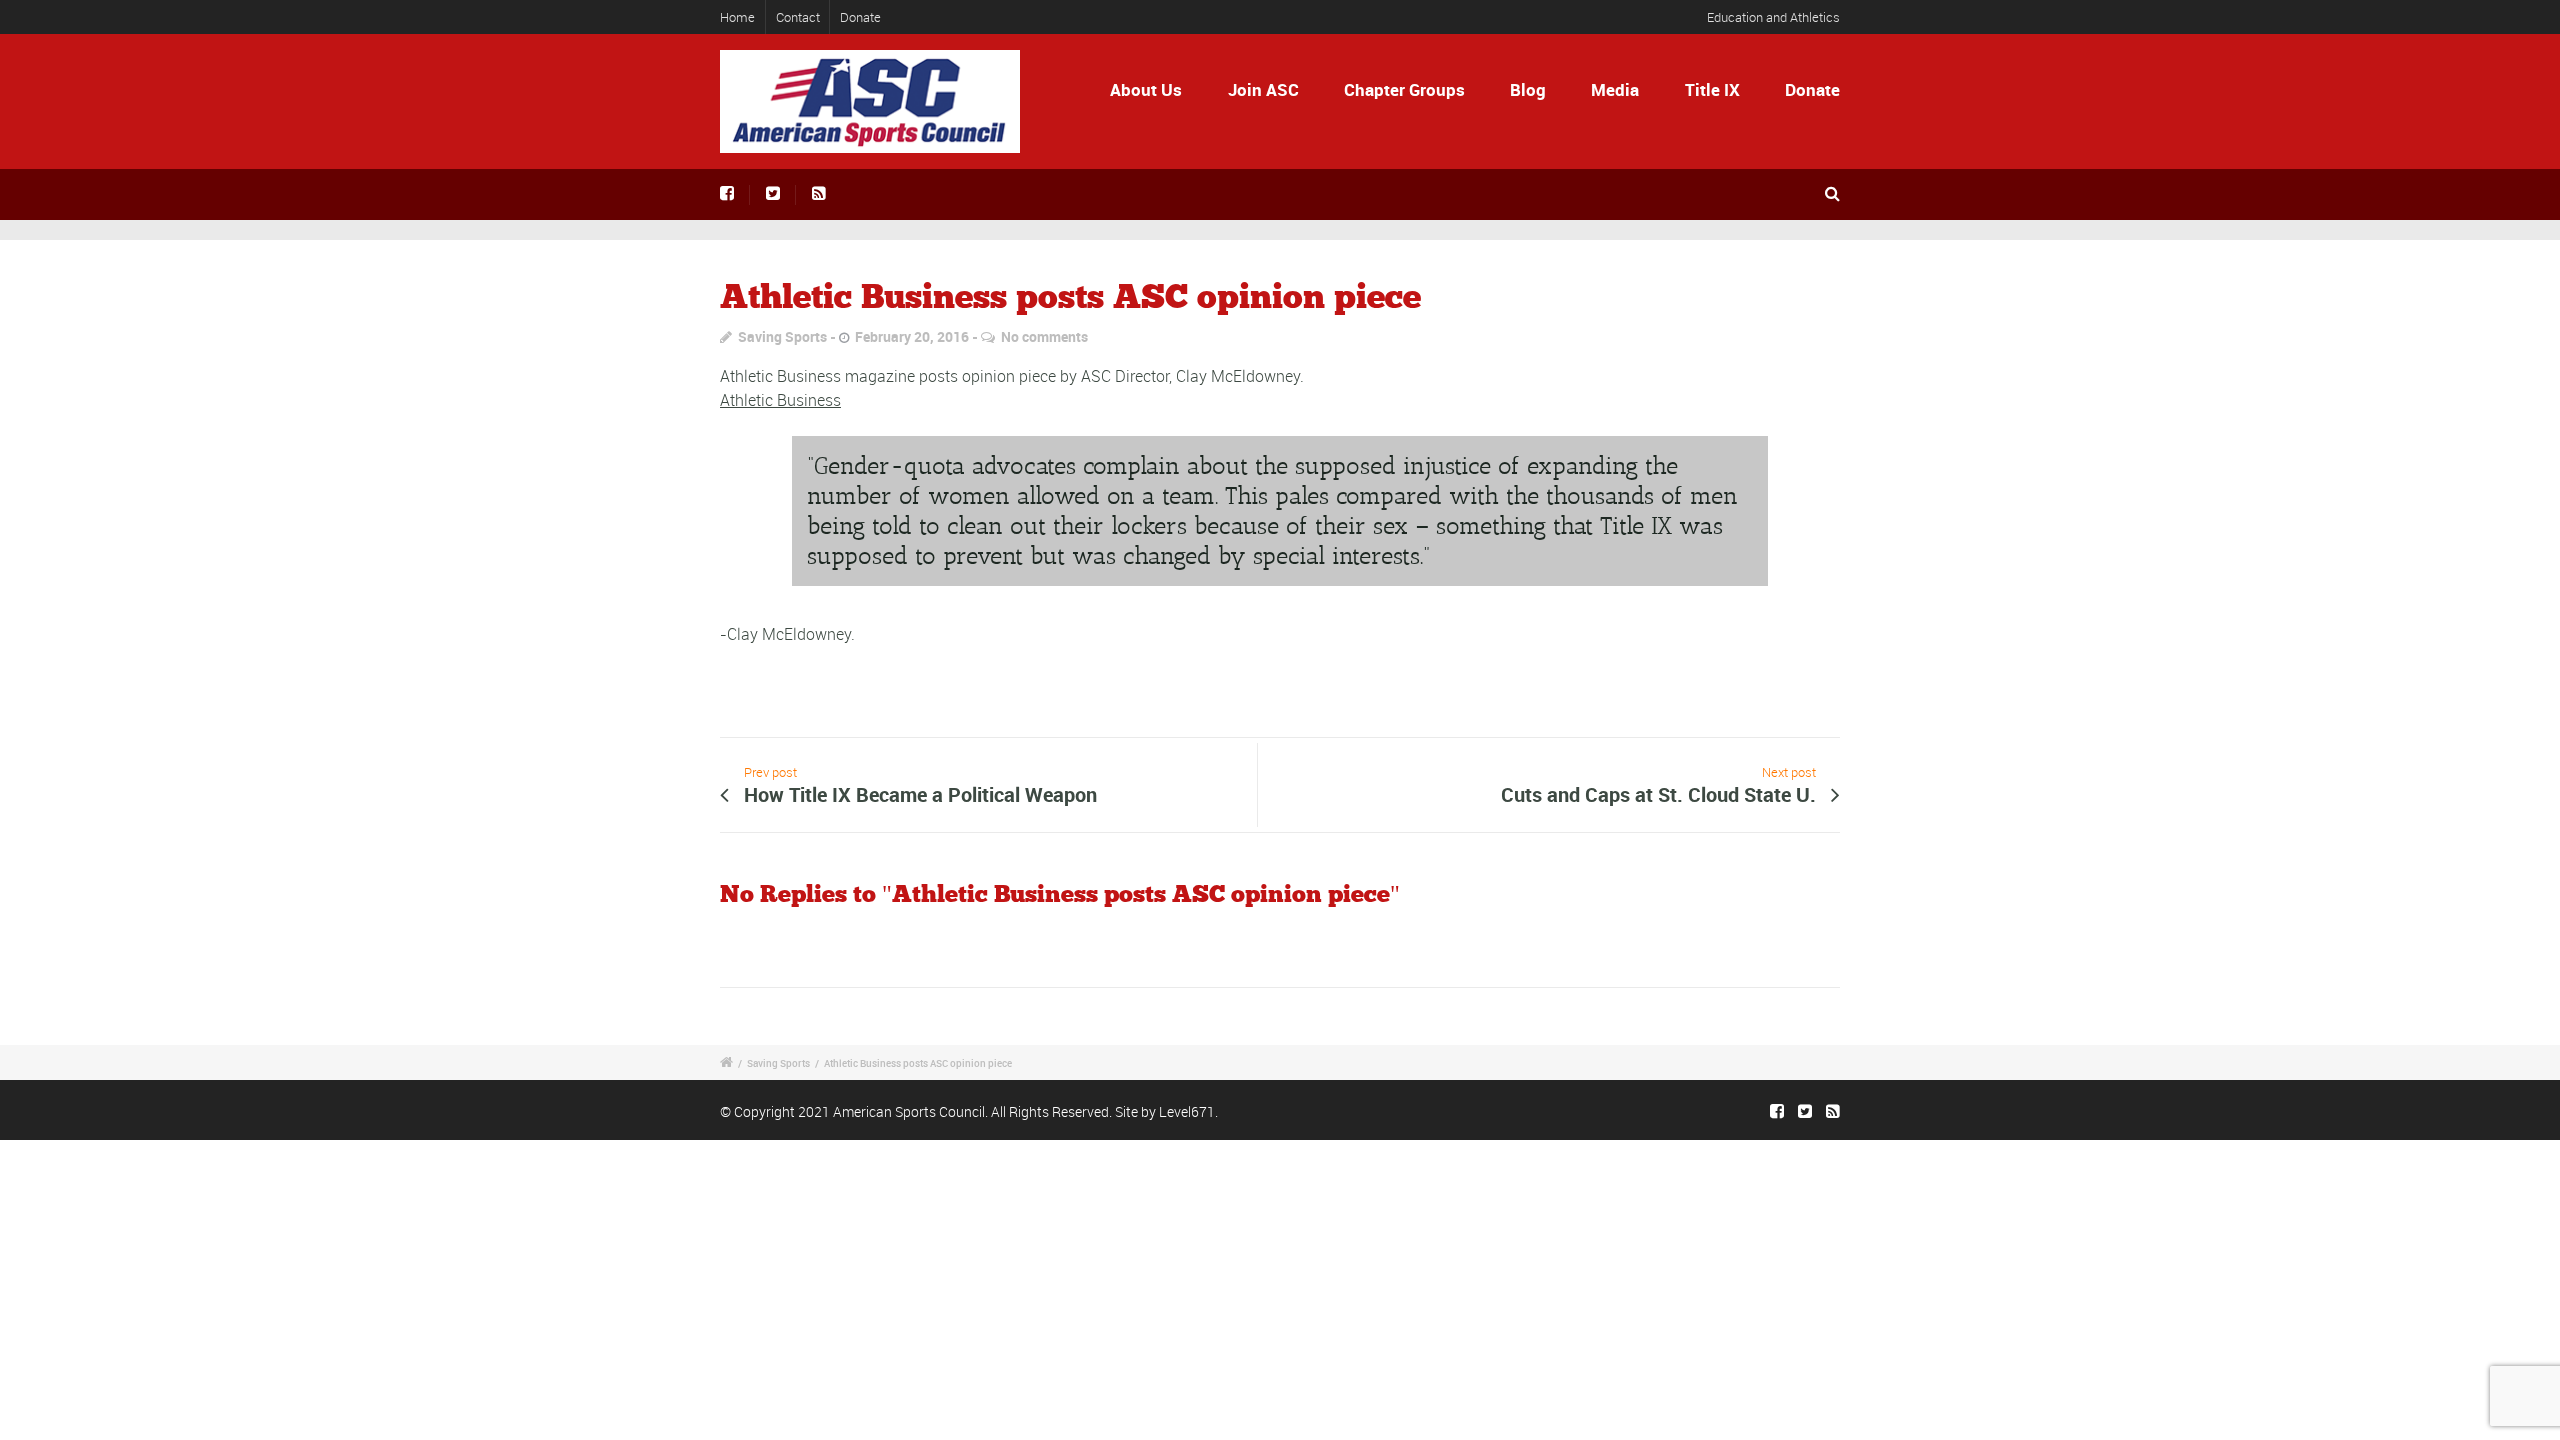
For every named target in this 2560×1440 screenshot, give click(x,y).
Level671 (1187, 1111)
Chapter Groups (1404, 89)
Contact (798, 17)
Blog (1528, 89)
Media (1615, 89)
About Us (1146, 89)
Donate (860, 17)
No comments (1044, 336)
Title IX (1712, 89)
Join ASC (1263, 89)
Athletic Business (780, 400)
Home (737, 17)
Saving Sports (782, 336)
